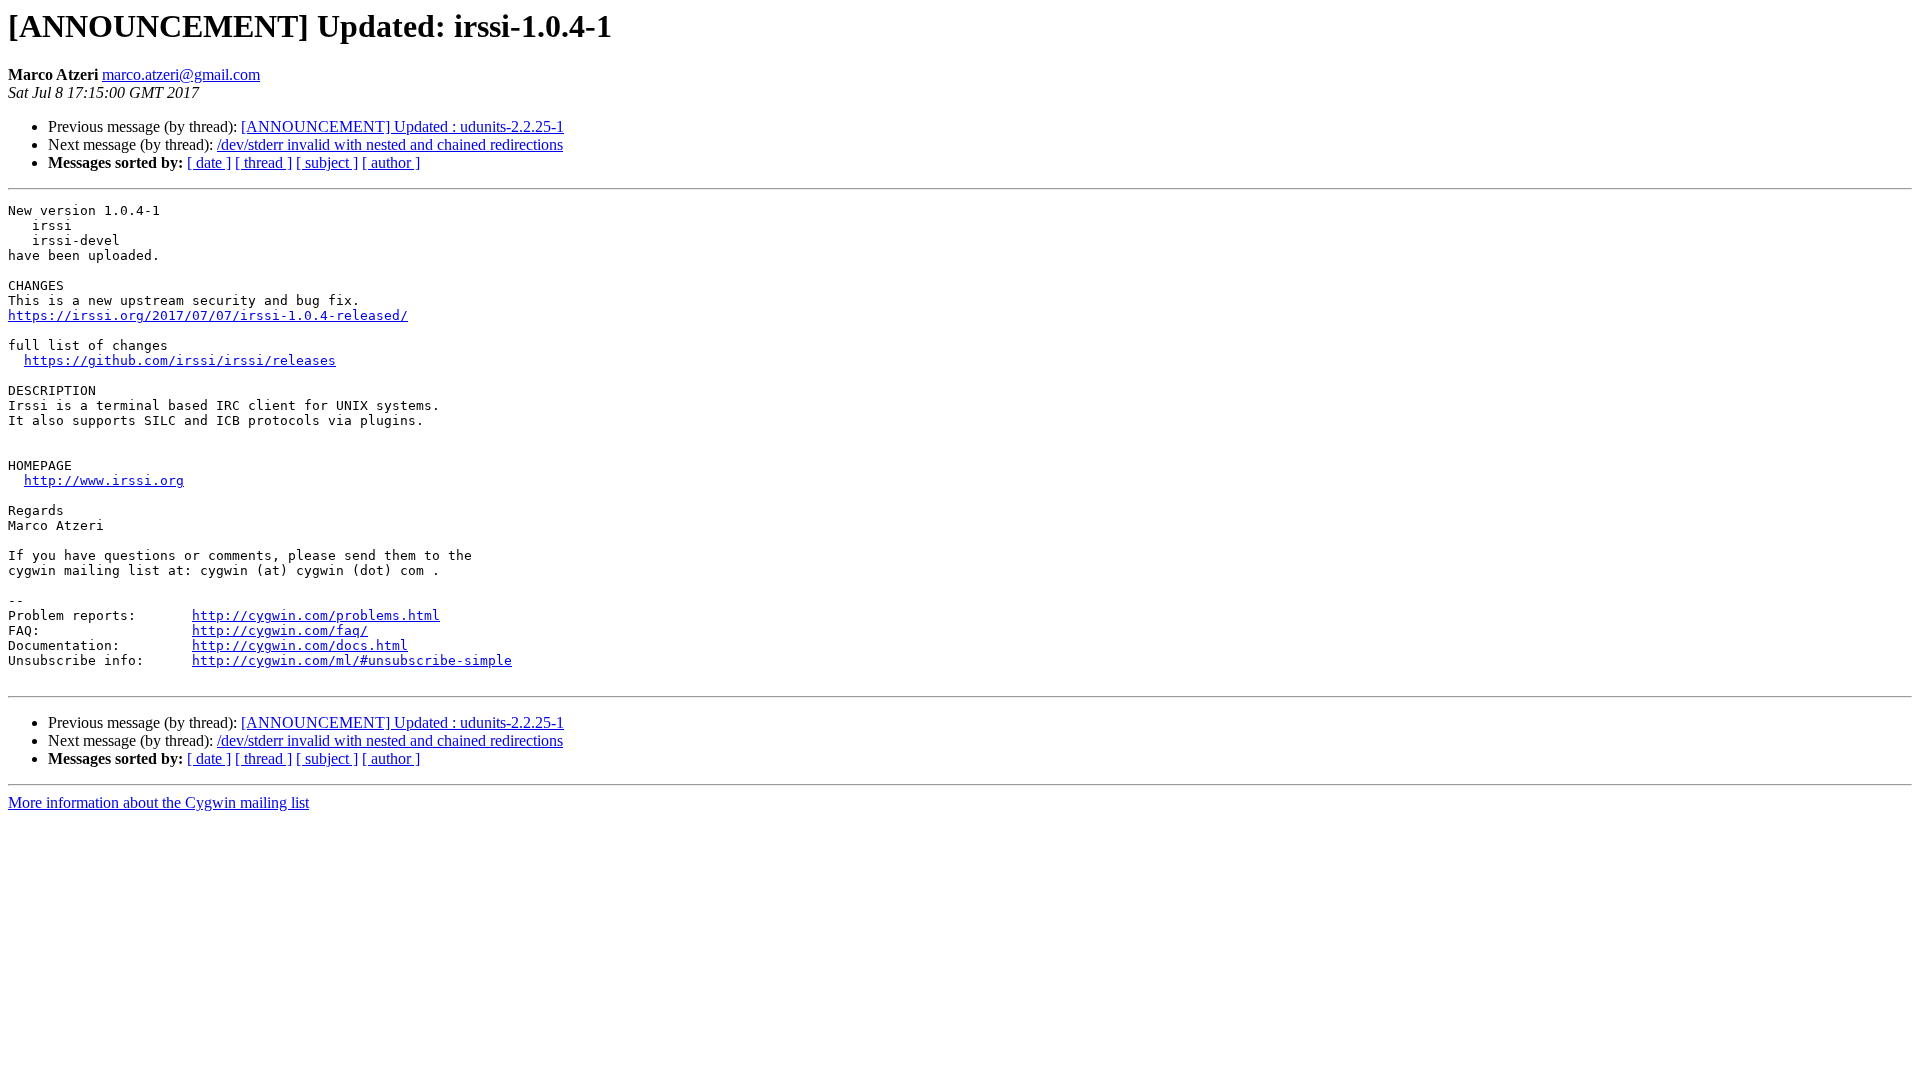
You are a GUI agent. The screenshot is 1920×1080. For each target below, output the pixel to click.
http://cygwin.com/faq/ (280, 630)
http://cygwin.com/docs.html (300, 645)
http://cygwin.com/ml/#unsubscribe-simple (352, 660)
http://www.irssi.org (104, 480)
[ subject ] (327, 162)
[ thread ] (263, 162)
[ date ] (209, 162)
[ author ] (391, 162)
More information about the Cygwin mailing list (158, 802)
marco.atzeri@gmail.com (181, 74)
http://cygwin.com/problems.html (316, 615)
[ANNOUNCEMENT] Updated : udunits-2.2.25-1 (402, 126)
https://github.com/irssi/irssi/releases (180, 360)
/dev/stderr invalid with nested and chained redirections (390, 144)
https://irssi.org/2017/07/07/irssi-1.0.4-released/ (208, 315)
